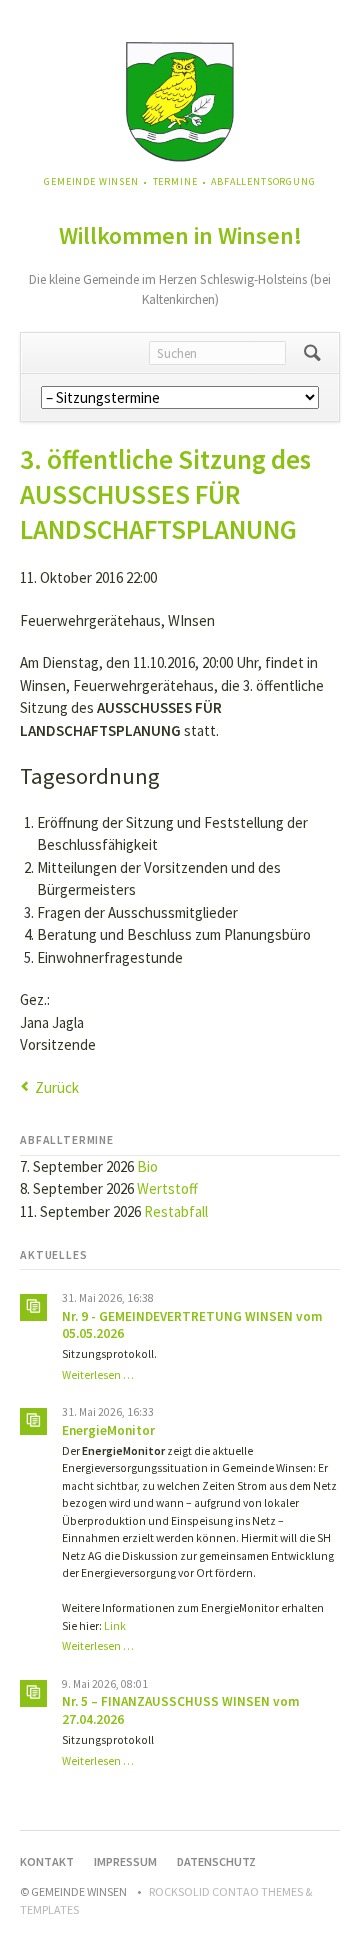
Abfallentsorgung (263, 181)
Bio (147, 1166)
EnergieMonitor (108, 1430)
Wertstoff (167, 1188)
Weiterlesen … (98, 1375)
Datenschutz (216, 1861)
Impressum (125, 1861)
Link (115, 1626)
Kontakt (47, 1861)
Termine (175, 181)
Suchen (312, 353)
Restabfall (176, 1211)
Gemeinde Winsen (91, 181)
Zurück (57, 1087)
